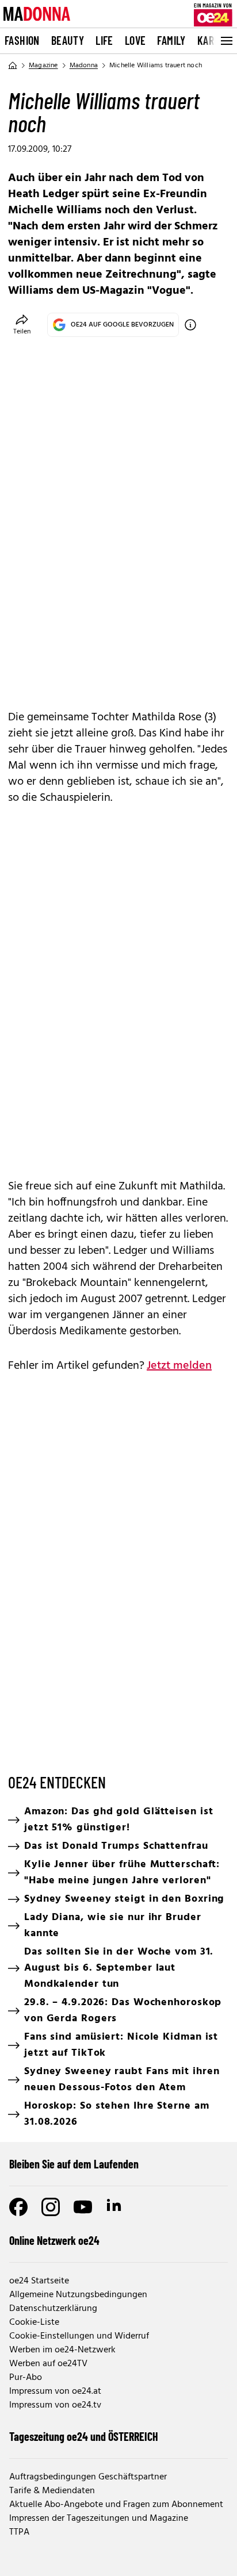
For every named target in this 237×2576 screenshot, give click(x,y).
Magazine (43, 66)
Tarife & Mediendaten (52, 2491)
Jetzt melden (179, 1366)
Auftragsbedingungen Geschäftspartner (88, 2477)
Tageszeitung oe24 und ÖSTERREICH (84, 2436)
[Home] (13, 66)
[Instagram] (51, 2207)
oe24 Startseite (39, 2281)
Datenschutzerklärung (53, 2309)
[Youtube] (83, 2207)
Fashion (22, 40)
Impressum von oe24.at (55, 2391)
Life (104, 40)
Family (171, 40)
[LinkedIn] (115, 2207)
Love (135, 40)
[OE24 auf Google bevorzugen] (190, 325)
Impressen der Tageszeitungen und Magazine (99, 2519)
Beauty (68, 40)
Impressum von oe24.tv (55, 2405)
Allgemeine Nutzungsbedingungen (78, 2295)
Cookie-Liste (34, 2322)
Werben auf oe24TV (48, 2364)
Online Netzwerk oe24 (54, 2240)
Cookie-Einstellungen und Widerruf (79, 2336)
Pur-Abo (26, 2378)
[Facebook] (18, 2207)
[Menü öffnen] (225, 41)
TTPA (19, 2532)
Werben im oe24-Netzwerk (62, 2350)
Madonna (84, 66)
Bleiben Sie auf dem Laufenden (74, 2164)
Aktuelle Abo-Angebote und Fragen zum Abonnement (116, 2505)
